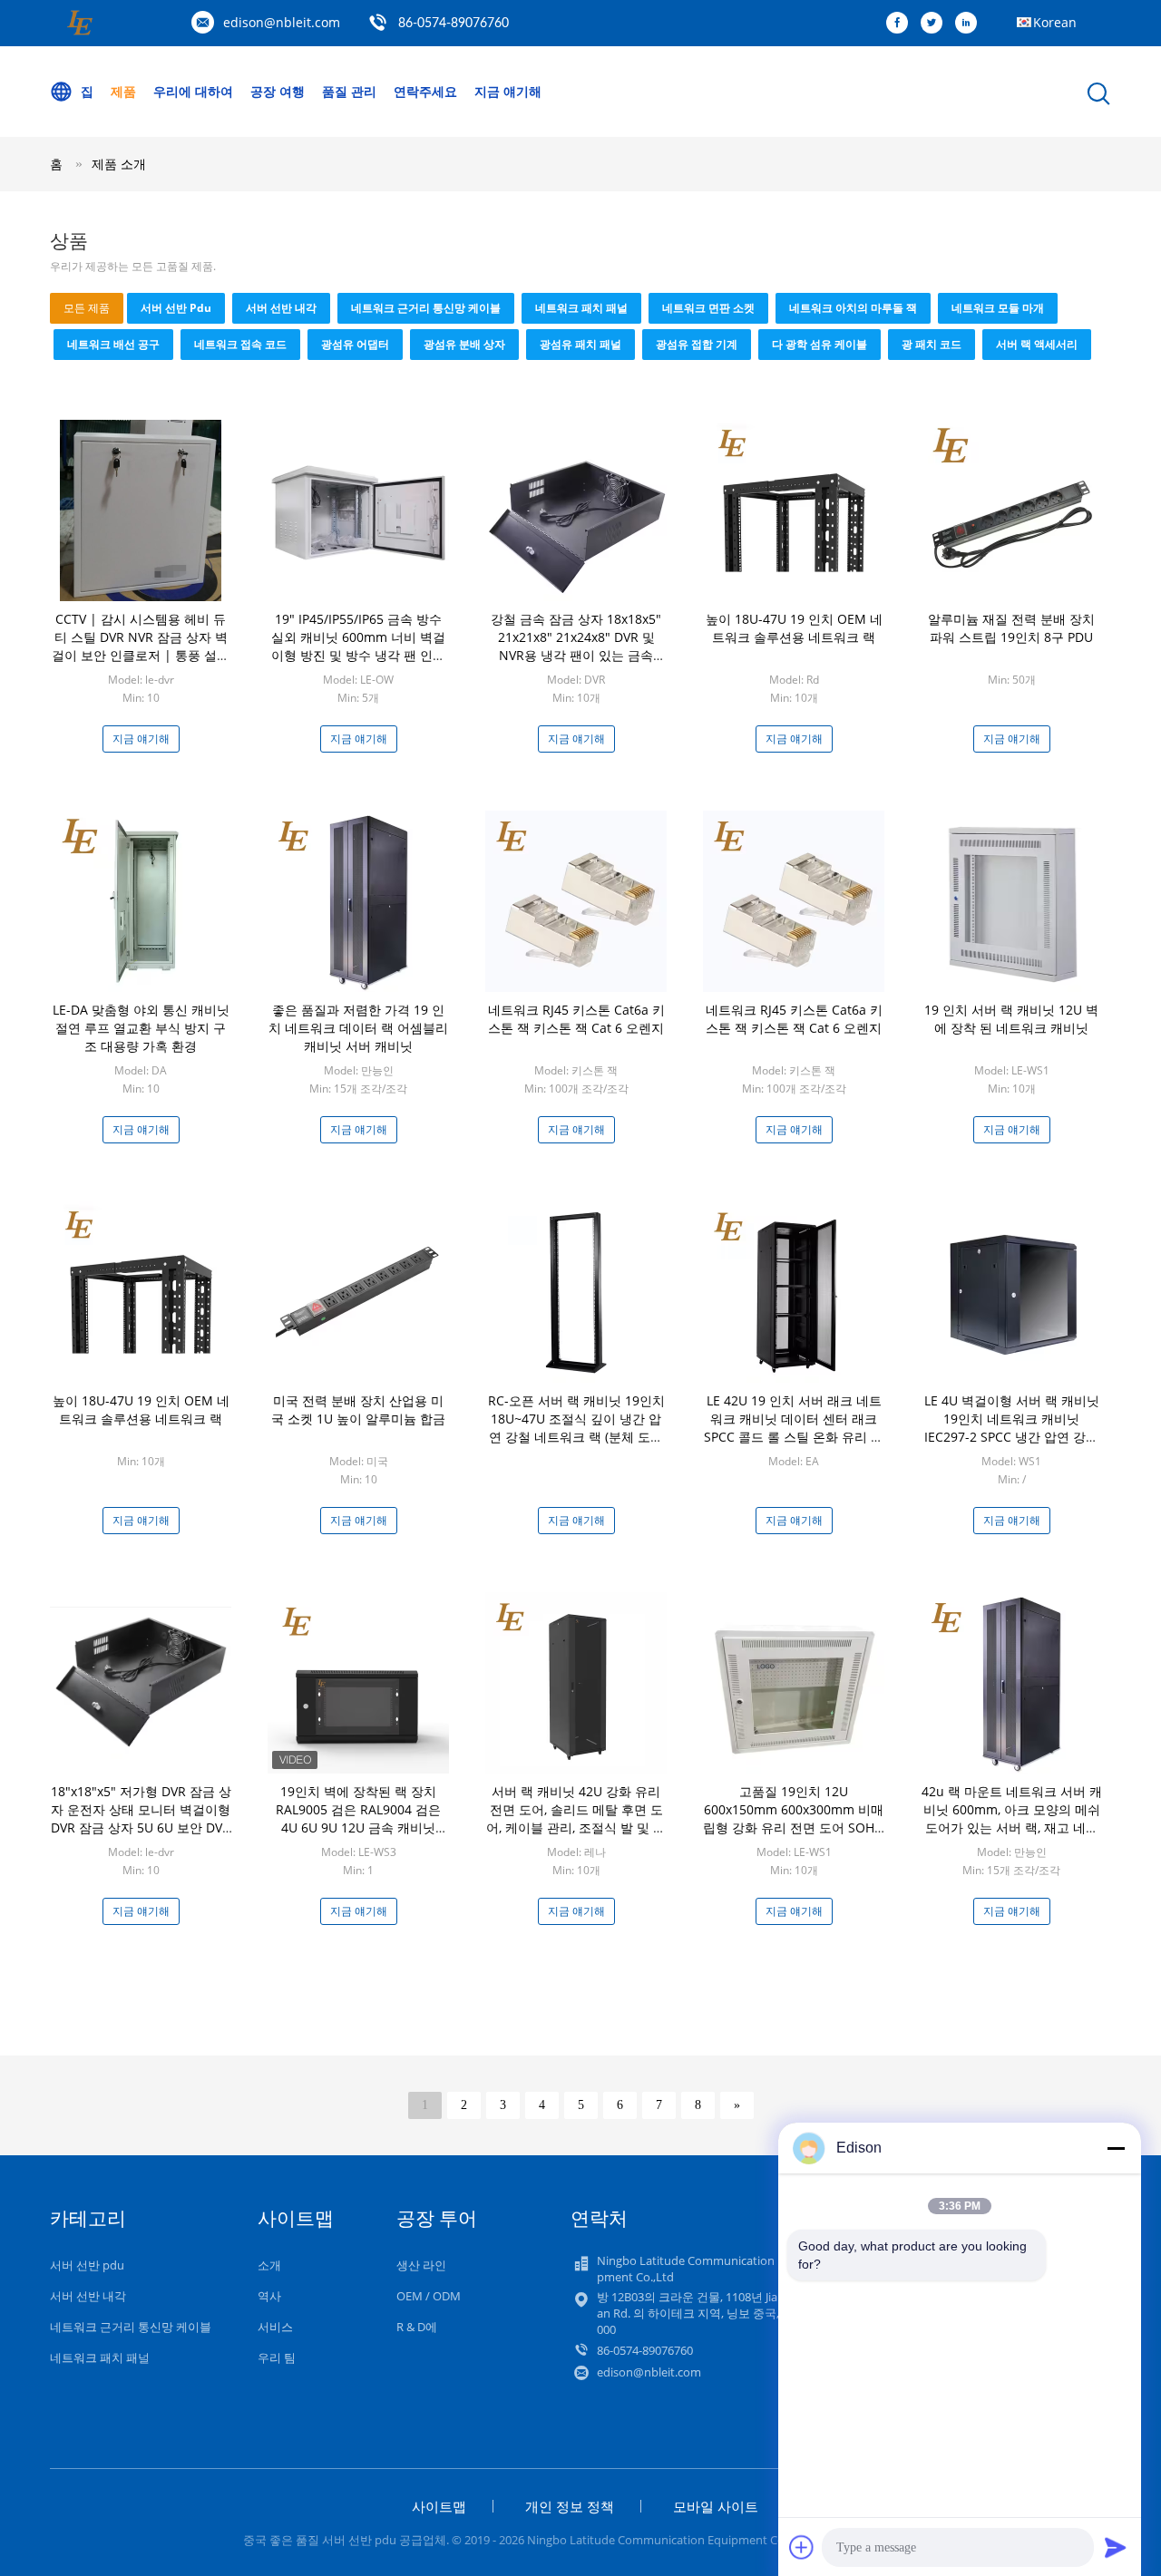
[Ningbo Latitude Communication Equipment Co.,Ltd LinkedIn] (971, 24)
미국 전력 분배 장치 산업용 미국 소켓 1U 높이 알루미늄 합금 (358, 1410)
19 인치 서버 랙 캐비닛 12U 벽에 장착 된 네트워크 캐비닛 (1011, 1019)
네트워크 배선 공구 (113, 344)
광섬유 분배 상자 (464, 344)
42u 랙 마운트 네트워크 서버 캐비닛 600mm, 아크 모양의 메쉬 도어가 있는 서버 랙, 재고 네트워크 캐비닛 (1012, 1818)
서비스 (275, 2327)
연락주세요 (425, 91)
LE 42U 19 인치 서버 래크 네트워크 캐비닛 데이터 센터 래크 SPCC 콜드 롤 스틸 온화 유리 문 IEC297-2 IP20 (794, 1428)
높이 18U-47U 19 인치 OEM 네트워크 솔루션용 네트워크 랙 (794, 628)
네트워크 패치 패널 (581, 308)
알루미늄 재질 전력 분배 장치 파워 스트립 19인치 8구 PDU (1011, 628)
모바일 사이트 (716, 2506)
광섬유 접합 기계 (697, 344)
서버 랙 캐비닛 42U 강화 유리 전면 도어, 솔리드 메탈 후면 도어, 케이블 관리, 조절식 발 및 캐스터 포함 (576, 1818)
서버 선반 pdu (176, 308)
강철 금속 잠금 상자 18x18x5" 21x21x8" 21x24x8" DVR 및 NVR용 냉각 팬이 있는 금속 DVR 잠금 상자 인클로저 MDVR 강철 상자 (576, 655)
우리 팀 (277, 2357)
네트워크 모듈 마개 (998, 308)
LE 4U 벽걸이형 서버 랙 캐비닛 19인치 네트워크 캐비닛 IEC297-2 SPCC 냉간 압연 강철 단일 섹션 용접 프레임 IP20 (1012, 1428)
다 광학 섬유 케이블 (820, 344)
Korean (1055, 22)
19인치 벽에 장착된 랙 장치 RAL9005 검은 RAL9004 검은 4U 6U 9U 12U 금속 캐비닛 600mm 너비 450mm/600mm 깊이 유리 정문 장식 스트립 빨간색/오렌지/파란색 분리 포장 (359, 1837)
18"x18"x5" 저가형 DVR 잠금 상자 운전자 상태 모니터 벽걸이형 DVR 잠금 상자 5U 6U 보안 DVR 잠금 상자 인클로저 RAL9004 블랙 (141, 1828)
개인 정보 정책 (570, 2506)
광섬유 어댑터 (355, 344)
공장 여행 (278, 91)
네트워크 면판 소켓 (708, 308)
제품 (123, 91)
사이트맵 (439, 2506)
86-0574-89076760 (454, 24)
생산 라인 (421, 2265)
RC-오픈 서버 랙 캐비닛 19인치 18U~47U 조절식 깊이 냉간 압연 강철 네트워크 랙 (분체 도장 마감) (576, 1428)
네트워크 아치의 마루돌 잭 (853, 308)
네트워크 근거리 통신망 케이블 (426, 308)
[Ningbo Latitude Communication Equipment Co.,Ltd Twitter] (936, 24)
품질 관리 (349, 91)
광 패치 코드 (932, 344)
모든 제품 (87, 308)
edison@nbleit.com (282, 22)
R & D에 (417, 2327)
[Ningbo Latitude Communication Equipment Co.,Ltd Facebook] (902, 24)
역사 (269, 2296)
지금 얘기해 (508, 91)
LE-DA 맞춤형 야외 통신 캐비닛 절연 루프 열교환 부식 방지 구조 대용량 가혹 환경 (141, 1028)
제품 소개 (119, 164)
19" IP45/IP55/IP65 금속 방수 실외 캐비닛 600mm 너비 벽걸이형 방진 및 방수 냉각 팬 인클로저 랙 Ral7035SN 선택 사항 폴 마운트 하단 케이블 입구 (358, 655)
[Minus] (1116, 2148)
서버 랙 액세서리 (1037, 344)
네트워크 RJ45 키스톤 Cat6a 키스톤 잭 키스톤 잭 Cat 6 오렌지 (576, 1019)
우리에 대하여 (193, 91)
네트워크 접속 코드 (240, 344)
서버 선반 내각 (281, 308)
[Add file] (802, 2547)
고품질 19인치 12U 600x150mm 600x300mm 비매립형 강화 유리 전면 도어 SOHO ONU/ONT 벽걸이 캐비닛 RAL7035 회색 (794, 1828)
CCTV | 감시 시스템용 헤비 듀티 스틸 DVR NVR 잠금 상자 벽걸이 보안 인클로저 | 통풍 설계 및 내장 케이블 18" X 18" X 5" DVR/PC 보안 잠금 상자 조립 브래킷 (141, 664)
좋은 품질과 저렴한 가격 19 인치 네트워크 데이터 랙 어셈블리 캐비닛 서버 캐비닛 (358, 1028)
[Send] (1116, 2547)
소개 (269, 2265)
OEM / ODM (429, 2296)
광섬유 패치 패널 (580, 344)
